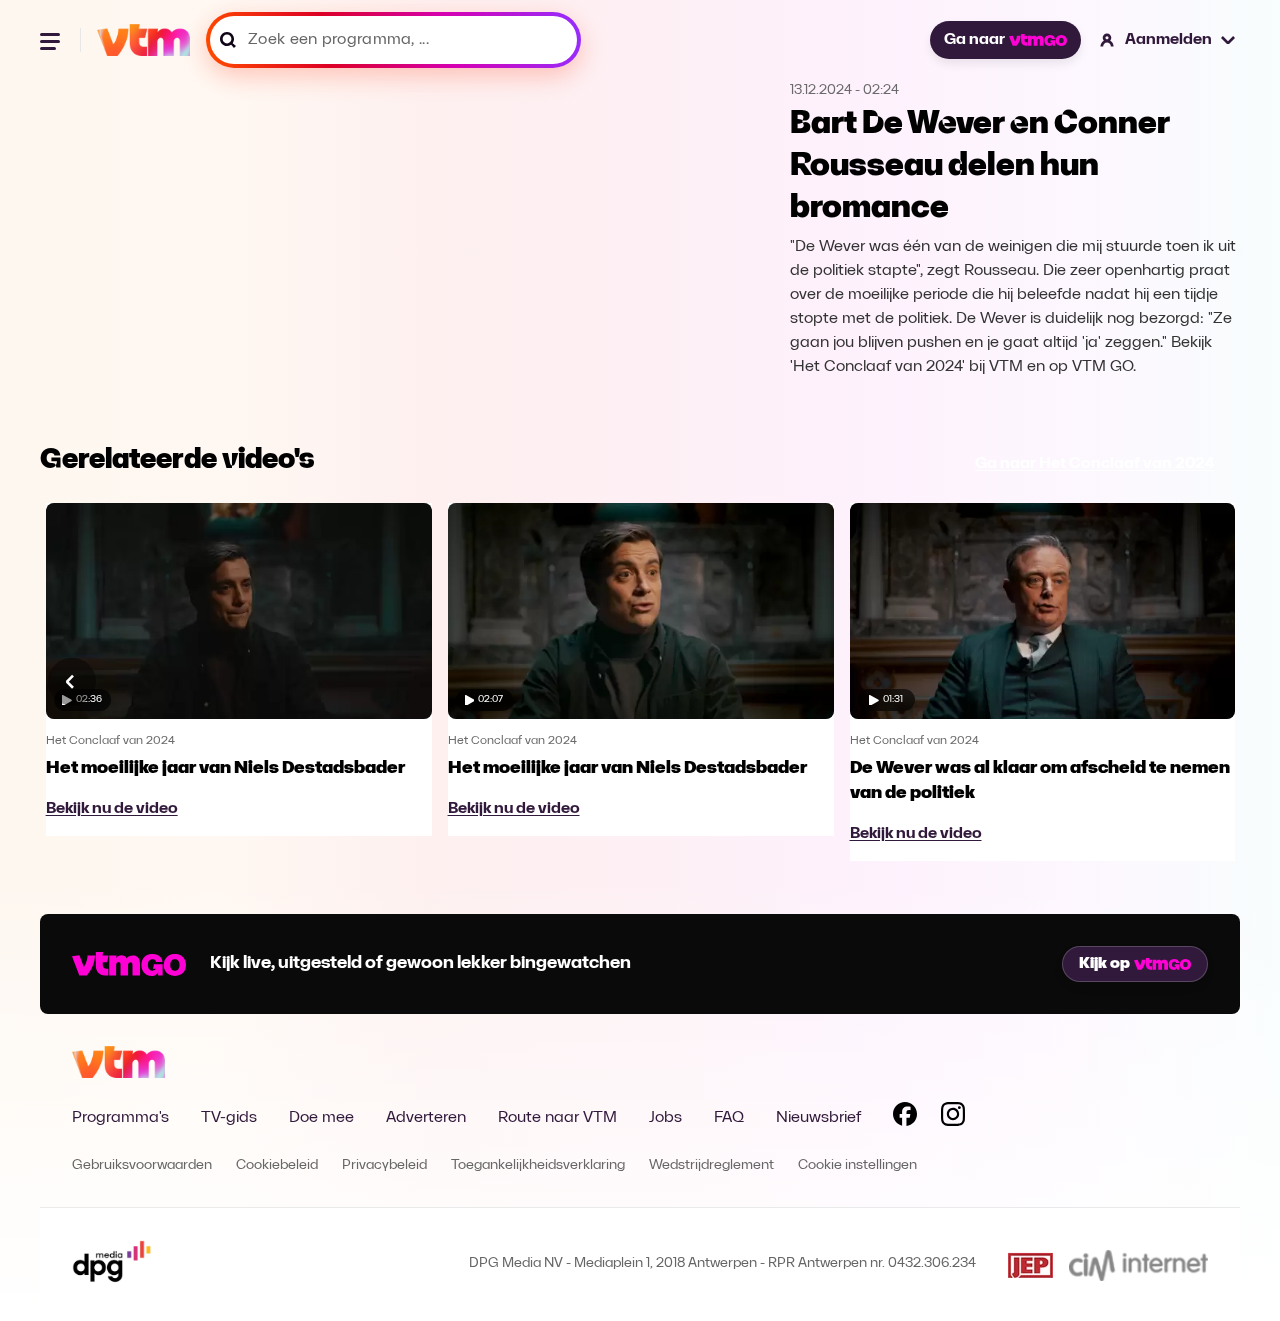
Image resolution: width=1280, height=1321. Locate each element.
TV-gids (229, 1118)
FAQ (729, 1118)
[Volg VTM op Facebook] (905, 1118)
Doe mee (321, 1118)
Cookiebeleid (277, 1165)
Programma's (120, 1118)
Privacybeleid (384, 1165)
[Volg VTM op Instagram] (953, 1118)
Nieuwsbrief (818, 1118)
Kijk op (1104, 964)
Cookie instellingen (857, 1165)
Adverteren (426, 1118)
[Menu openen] (52, 40)
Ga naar (974, 40)
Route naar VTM (557, 1118)
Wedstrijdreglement (711, 1165)
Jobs (665, 1118)
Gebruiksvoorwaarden (142, 1165)
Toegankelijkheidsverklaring (538, 1165)
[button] (1168, 40)
